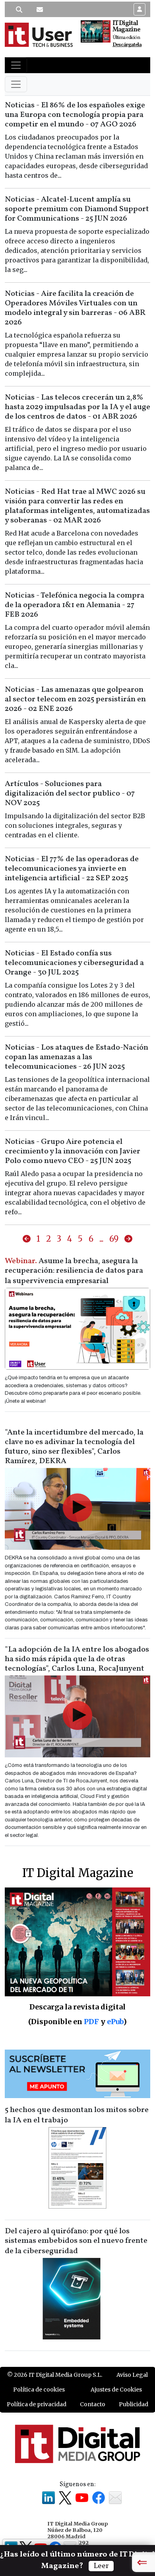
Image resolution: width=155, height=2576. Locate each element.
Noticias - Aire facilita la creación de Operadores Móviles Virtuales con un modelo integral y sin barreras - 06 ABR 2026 (75, 308)
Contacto (93, 2404)
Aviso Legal (132, 2375)
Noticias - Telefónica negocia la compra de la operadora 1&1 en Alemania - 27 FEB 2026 (75, 605)
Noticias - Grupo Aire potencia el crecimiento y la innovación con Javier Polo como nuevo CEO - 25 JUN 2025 (73, 1151)
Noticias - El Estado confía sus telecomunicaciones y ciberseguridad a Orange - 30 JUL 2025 (74, 963)
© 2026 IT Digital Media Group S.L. (55, 2375)
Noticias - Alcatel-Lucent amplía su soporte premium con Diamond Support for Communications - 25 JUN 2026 (77, 209)
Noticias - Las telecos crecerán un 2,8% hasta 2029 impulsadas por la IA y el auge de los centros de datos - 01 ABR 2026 (77, 407)
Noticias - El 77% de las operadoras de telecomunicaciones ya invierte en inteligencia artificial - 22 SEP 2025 (72, 869)
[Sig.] (128, 1239)
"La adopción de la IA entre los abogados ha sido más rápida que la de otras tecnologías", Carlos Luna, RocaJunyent (77, 1659)
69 (114, 1239)
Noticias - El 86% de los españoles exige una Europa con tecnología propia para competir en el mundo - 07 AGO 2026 (75, 115)
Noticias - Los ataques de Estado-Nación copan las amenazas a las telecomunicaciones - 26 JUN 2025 (77, 1057)
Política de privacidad (37, 2404)
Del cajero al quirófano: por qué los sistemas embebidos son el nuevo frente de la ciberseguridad (76, 2241)
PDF (91, 2022)
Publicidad (134, 2404)
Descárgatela (127, 45)
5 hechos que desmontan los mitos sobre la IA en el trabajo (77, 2115)
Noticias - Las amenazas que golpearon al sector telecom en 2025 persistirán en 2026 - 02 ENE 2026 (75, 699)
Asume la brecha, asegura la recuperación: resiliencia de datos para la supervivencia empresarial (74, 1271)
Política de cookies (39, 2390)
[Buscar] (19, 10)
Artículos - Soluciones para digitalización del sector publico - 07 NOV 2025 (70, 794)
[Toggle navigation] (16, 65)
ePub (115, 2022)
